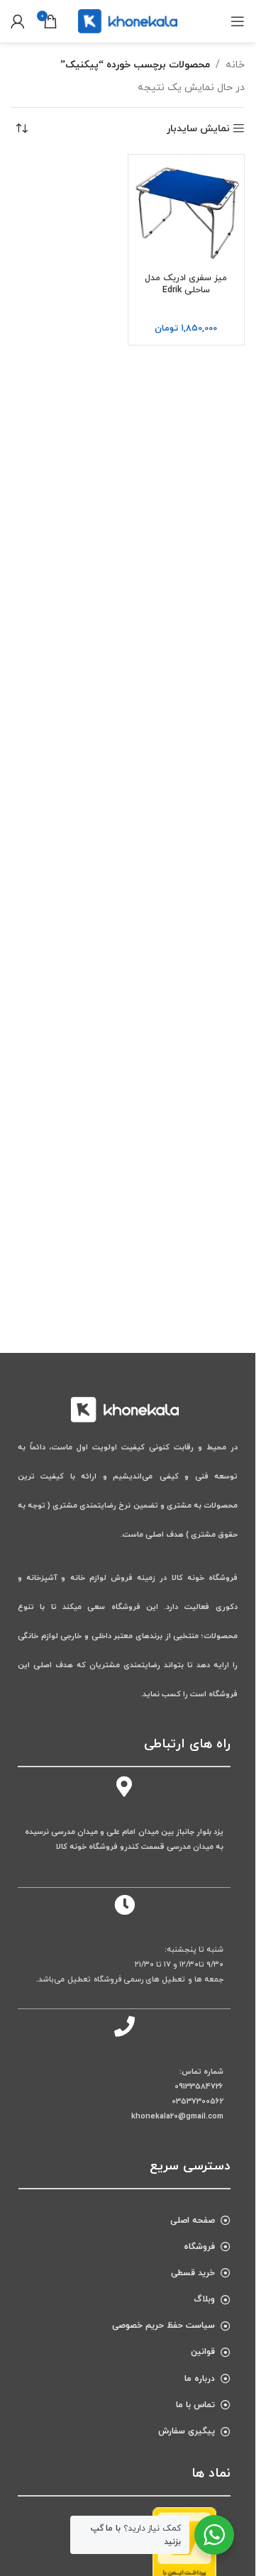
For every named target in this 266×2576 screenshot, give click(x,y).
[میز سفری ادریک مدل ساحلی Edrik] (187, 213)
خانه (235, 65)
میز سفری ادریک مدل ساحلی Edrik (186, 284)
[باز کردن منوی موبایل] (238, 21)
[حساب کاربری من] (18, 21)
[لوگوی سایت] (128, 20)
